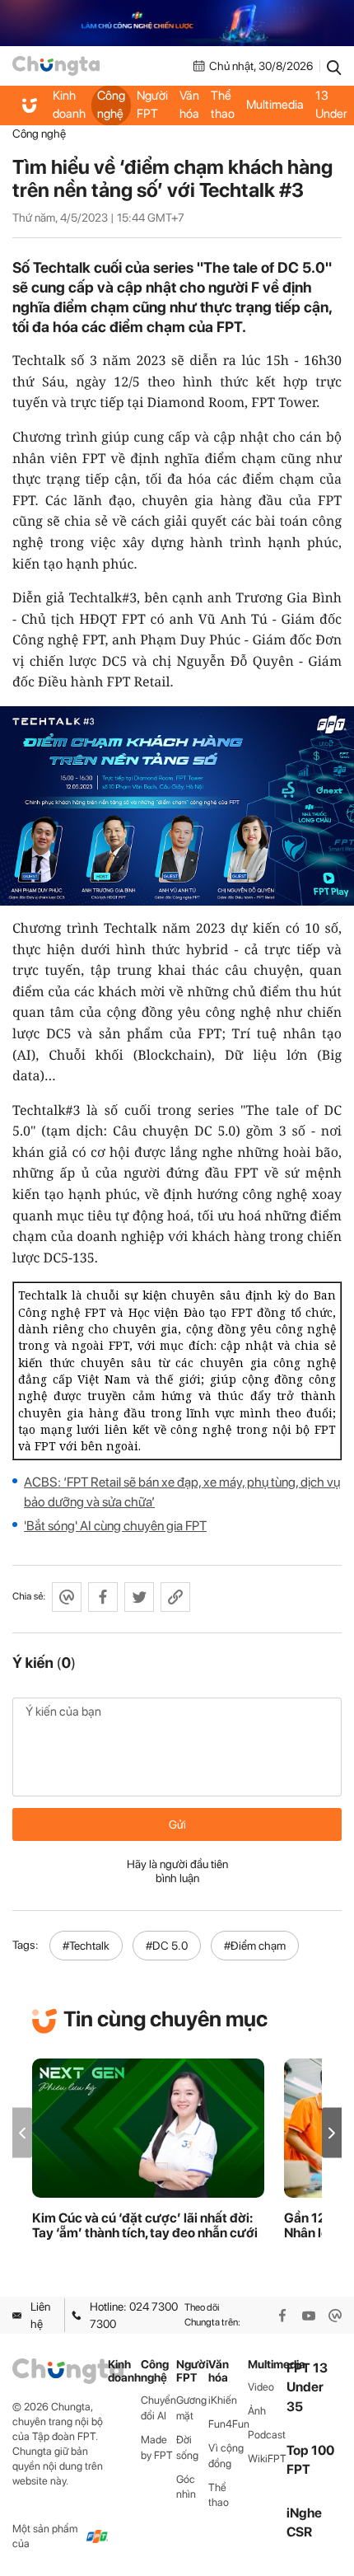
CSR (299, 2532)
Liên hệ (40, 2315)
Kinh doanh (69, 105)
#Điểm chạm (255, 1946)
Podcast (267, 2435)
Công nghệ (111, 105)
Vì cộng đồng (226, 2456)
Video (261, 2387)
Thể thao (223, 105)
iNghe (304, 2513)
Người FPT (152, 105)
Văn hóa (189, 105)
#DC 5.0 (167, 1946)
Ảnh (257, 2411)
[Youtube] (309, 2316)
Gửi (177, 1824)
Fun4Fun (228, 2424)
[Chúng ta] (56, 66)
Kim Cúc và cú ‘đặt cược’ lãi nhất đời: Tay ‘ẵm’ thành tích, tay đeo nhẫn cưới (145, 2226)
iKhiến (223, 2400)
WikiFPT (267, 2459)
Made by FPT (157, 2447)
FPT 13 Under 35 (331, 105)
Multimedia (275, 105)
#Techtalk (86, 1946)
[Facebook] (282, 2316)
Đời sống (187, 2447)
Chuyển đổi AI (158, 2408)
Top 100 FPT (310, 2460)
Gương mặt (191, 2408)
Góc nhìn (186, 2487)
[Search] (334, 66)
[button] (332, 2133)
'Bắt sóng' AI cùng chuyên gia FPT (115, 1526)
